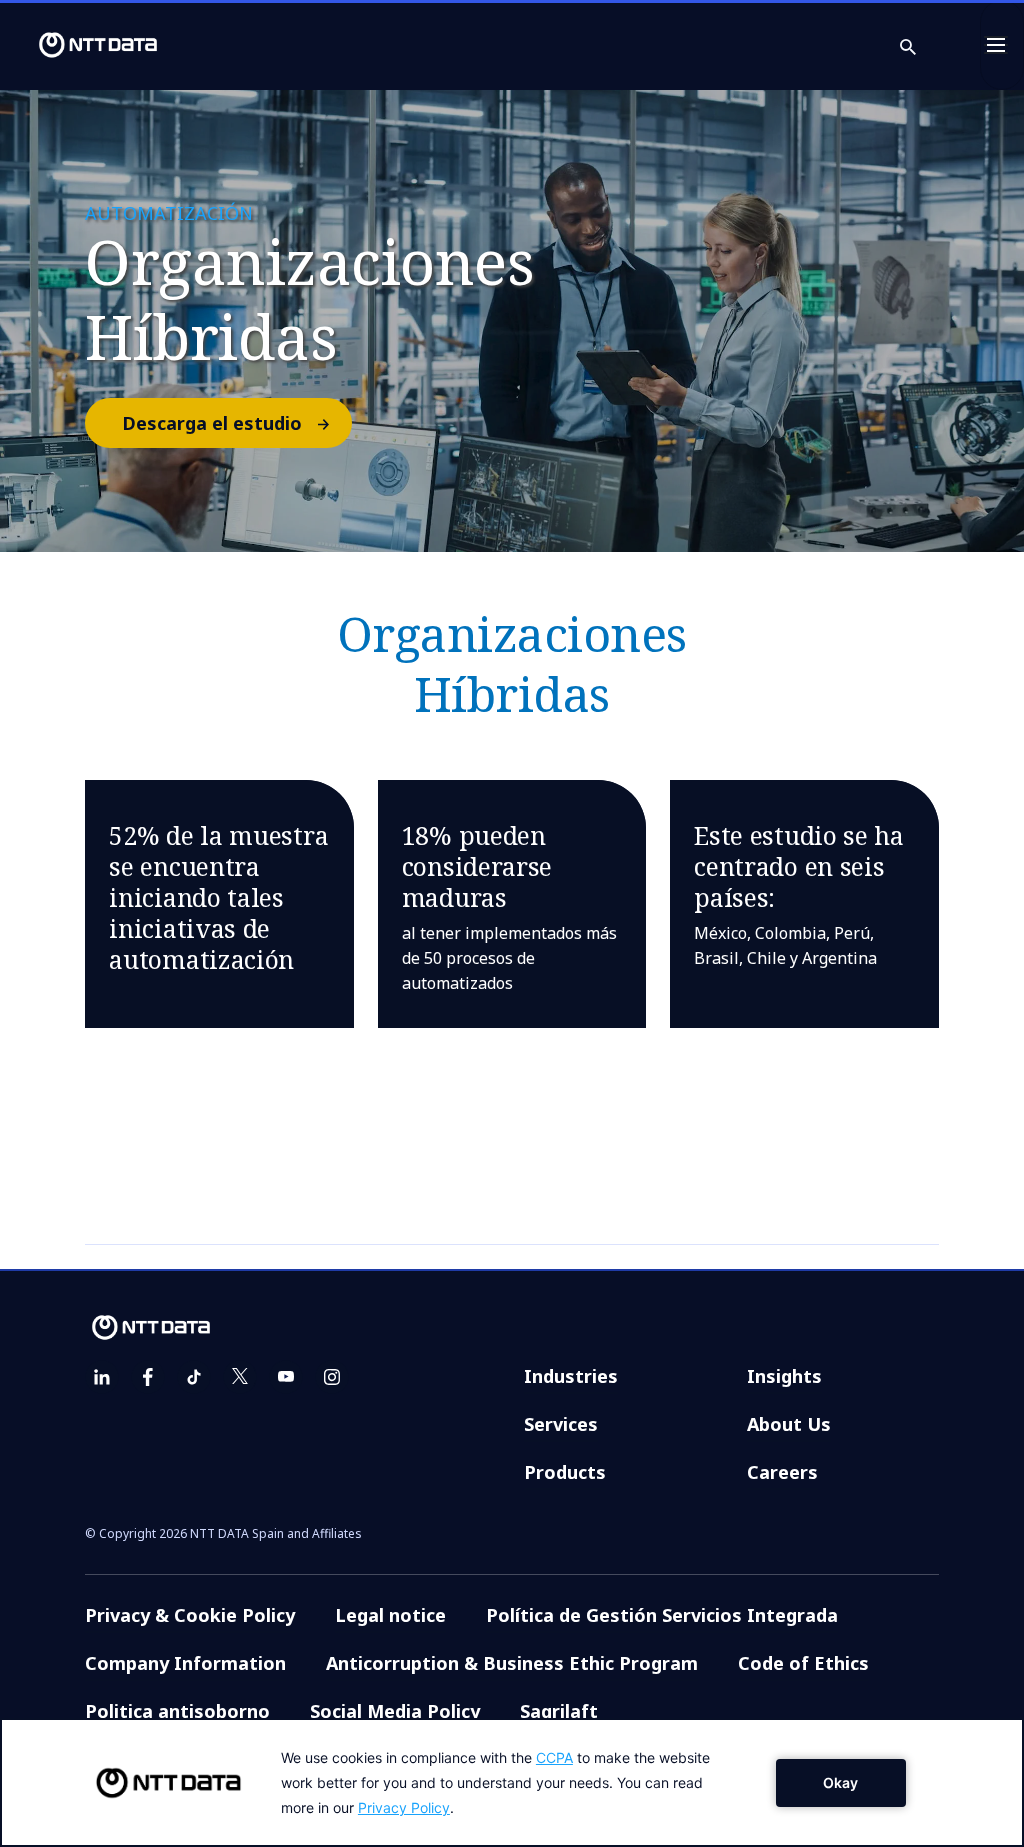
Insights (784, 1376)
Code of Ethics (803, 1663)
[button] (920, 45)
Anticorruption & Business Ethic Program (512, 1663)
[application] (512, 1782)
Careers (782, 1472)
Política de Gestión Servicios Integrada (662, 1615)
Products (565, 1472)
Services (561, 1424)
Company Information (185, 1663)
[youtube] (286, 1377)
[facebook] (148, 1377)
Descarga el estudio (212, 423)
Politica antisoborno (177, 1711)
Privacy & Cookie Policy (190, 1615)
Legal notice (390, 1615)
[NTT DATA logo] (82, 45)
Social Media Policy (395, 1711)
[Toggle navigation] (1002, 45)
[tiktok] (194, 1377)
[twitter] (240, 1377)
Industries (571, 1376)
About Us (789, 1424)
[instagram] (332, 1377)
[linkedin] (102, 1377)
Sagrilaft (559, 1711)
